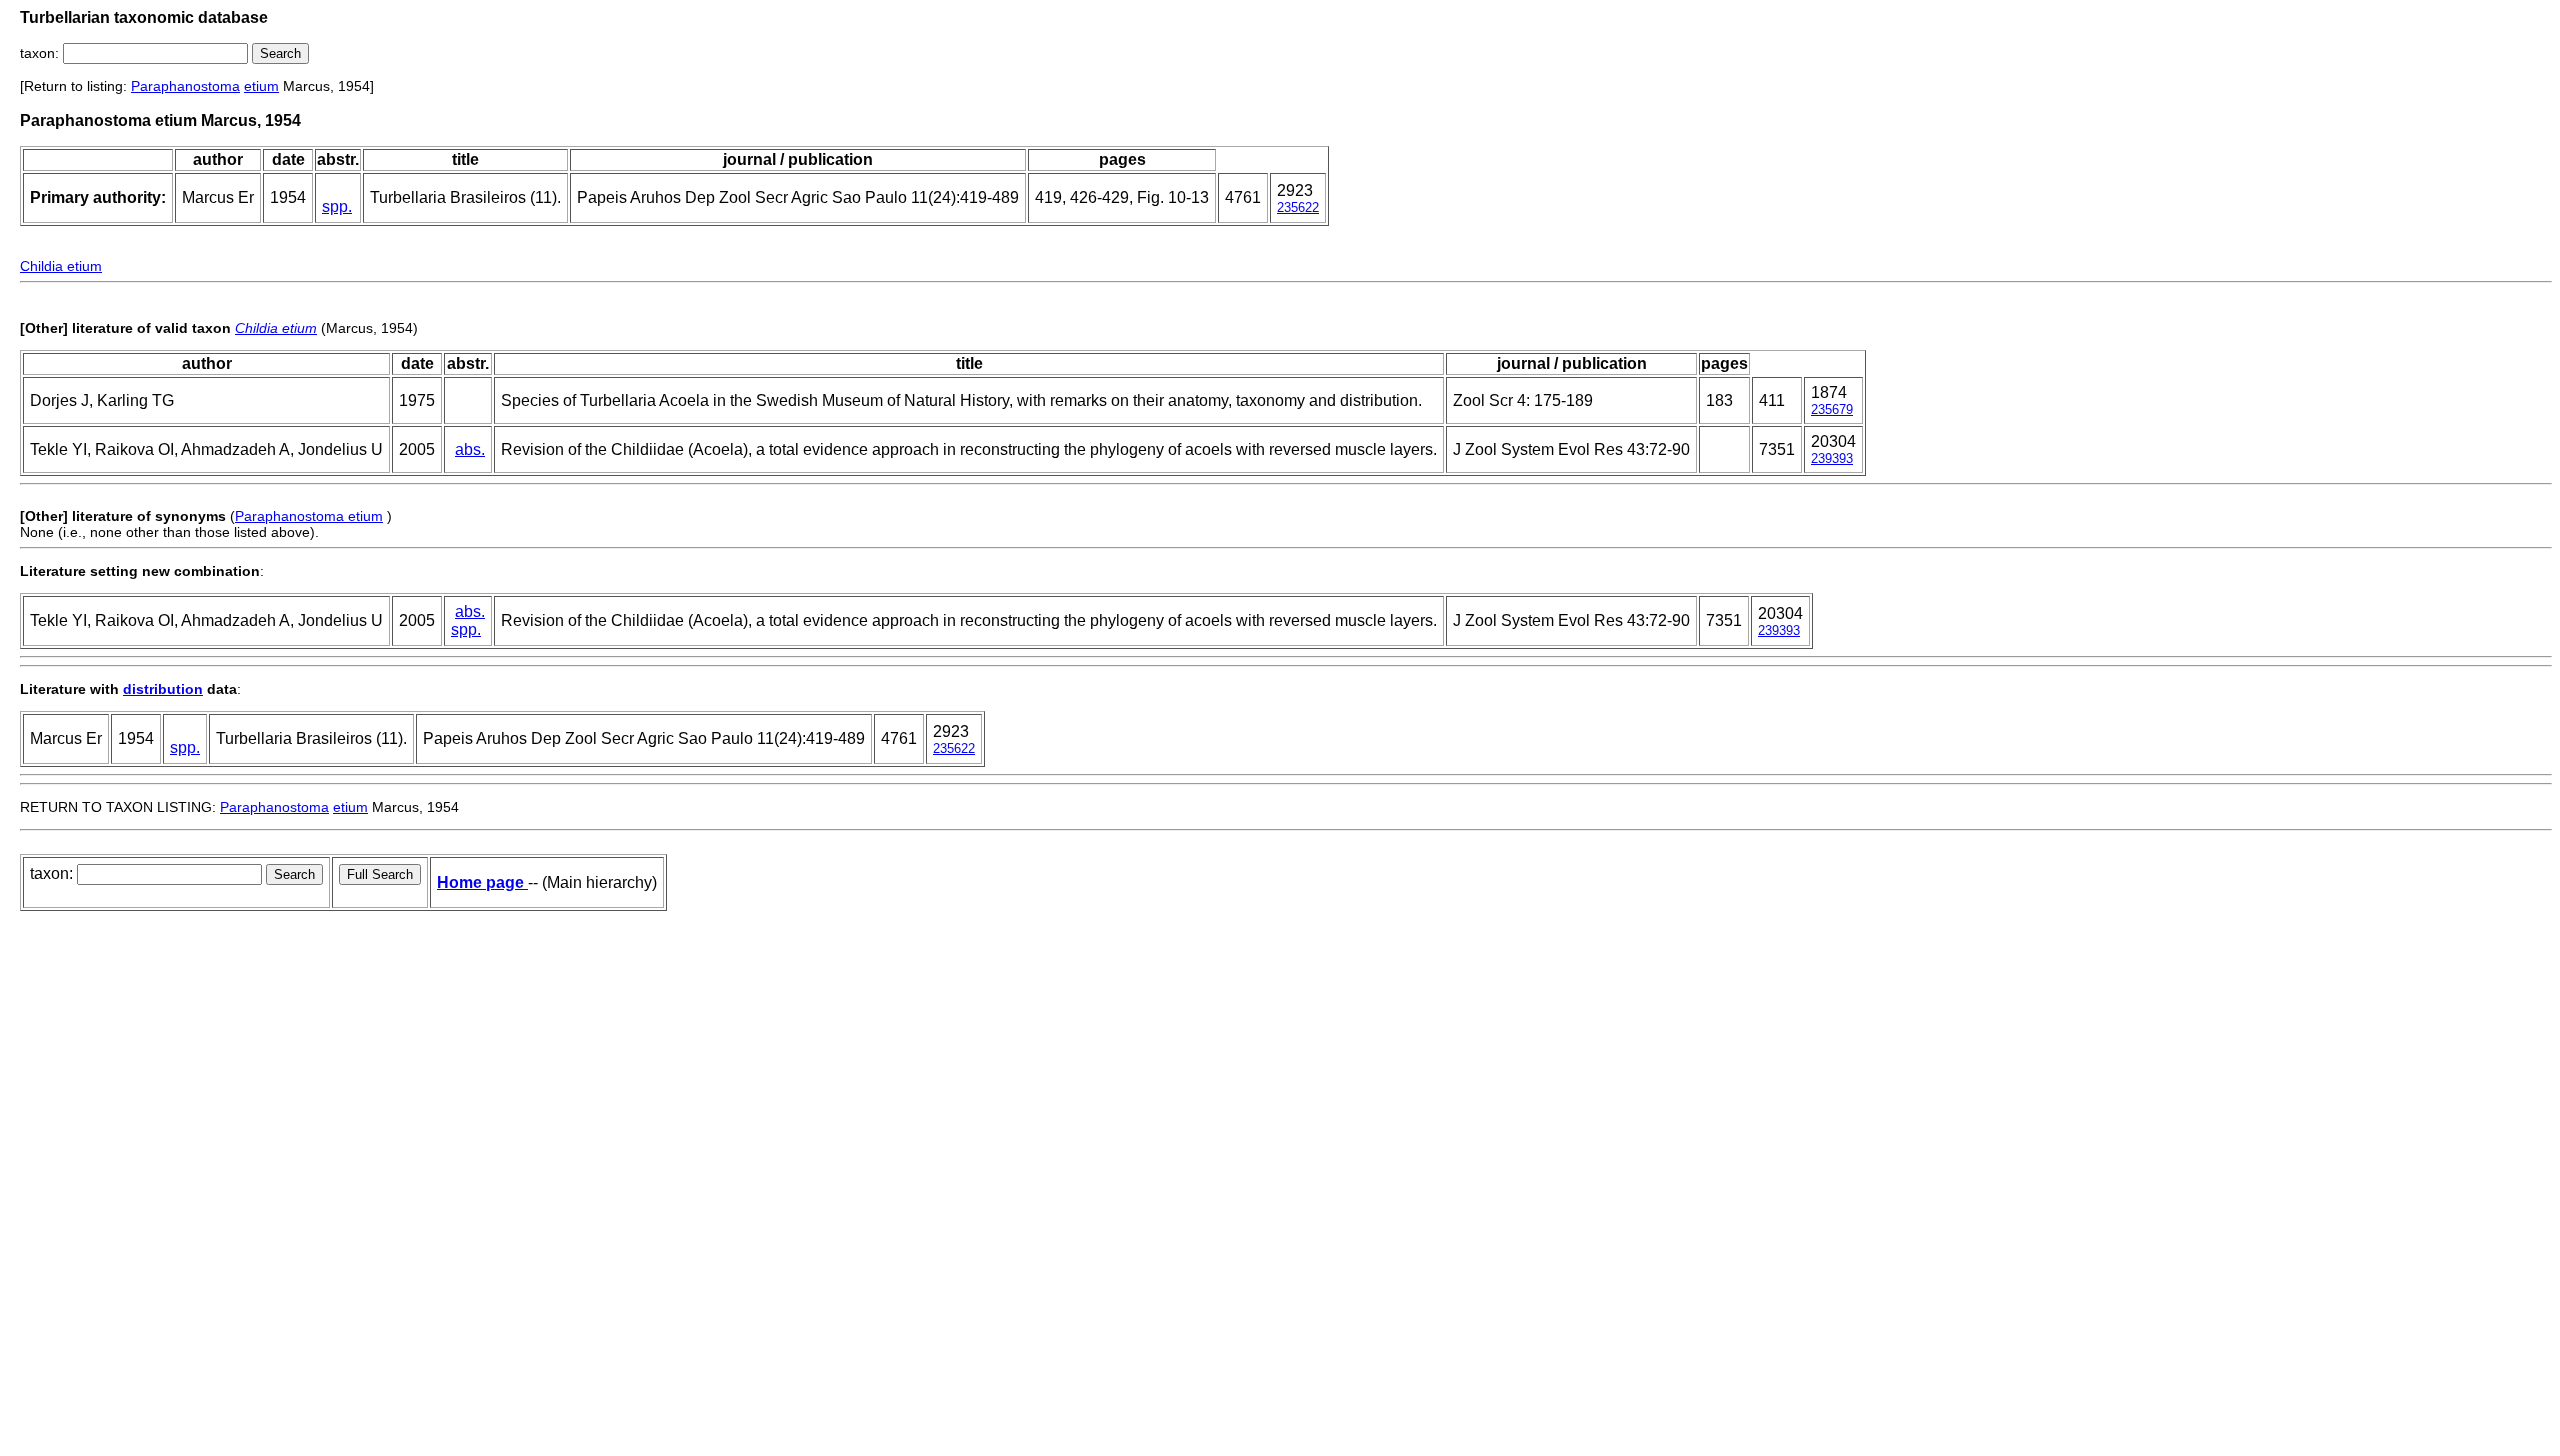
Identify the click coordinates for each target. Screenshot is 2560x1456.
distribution (163, 689)
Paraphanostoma (185, 86)
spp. (337, 206)
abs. (470, 449)
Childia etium (61, 266)
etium (261, 86)
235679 (1832, 409)
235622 (1298, 207)
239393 (1832, 458)
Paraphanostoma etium (309, 516)
